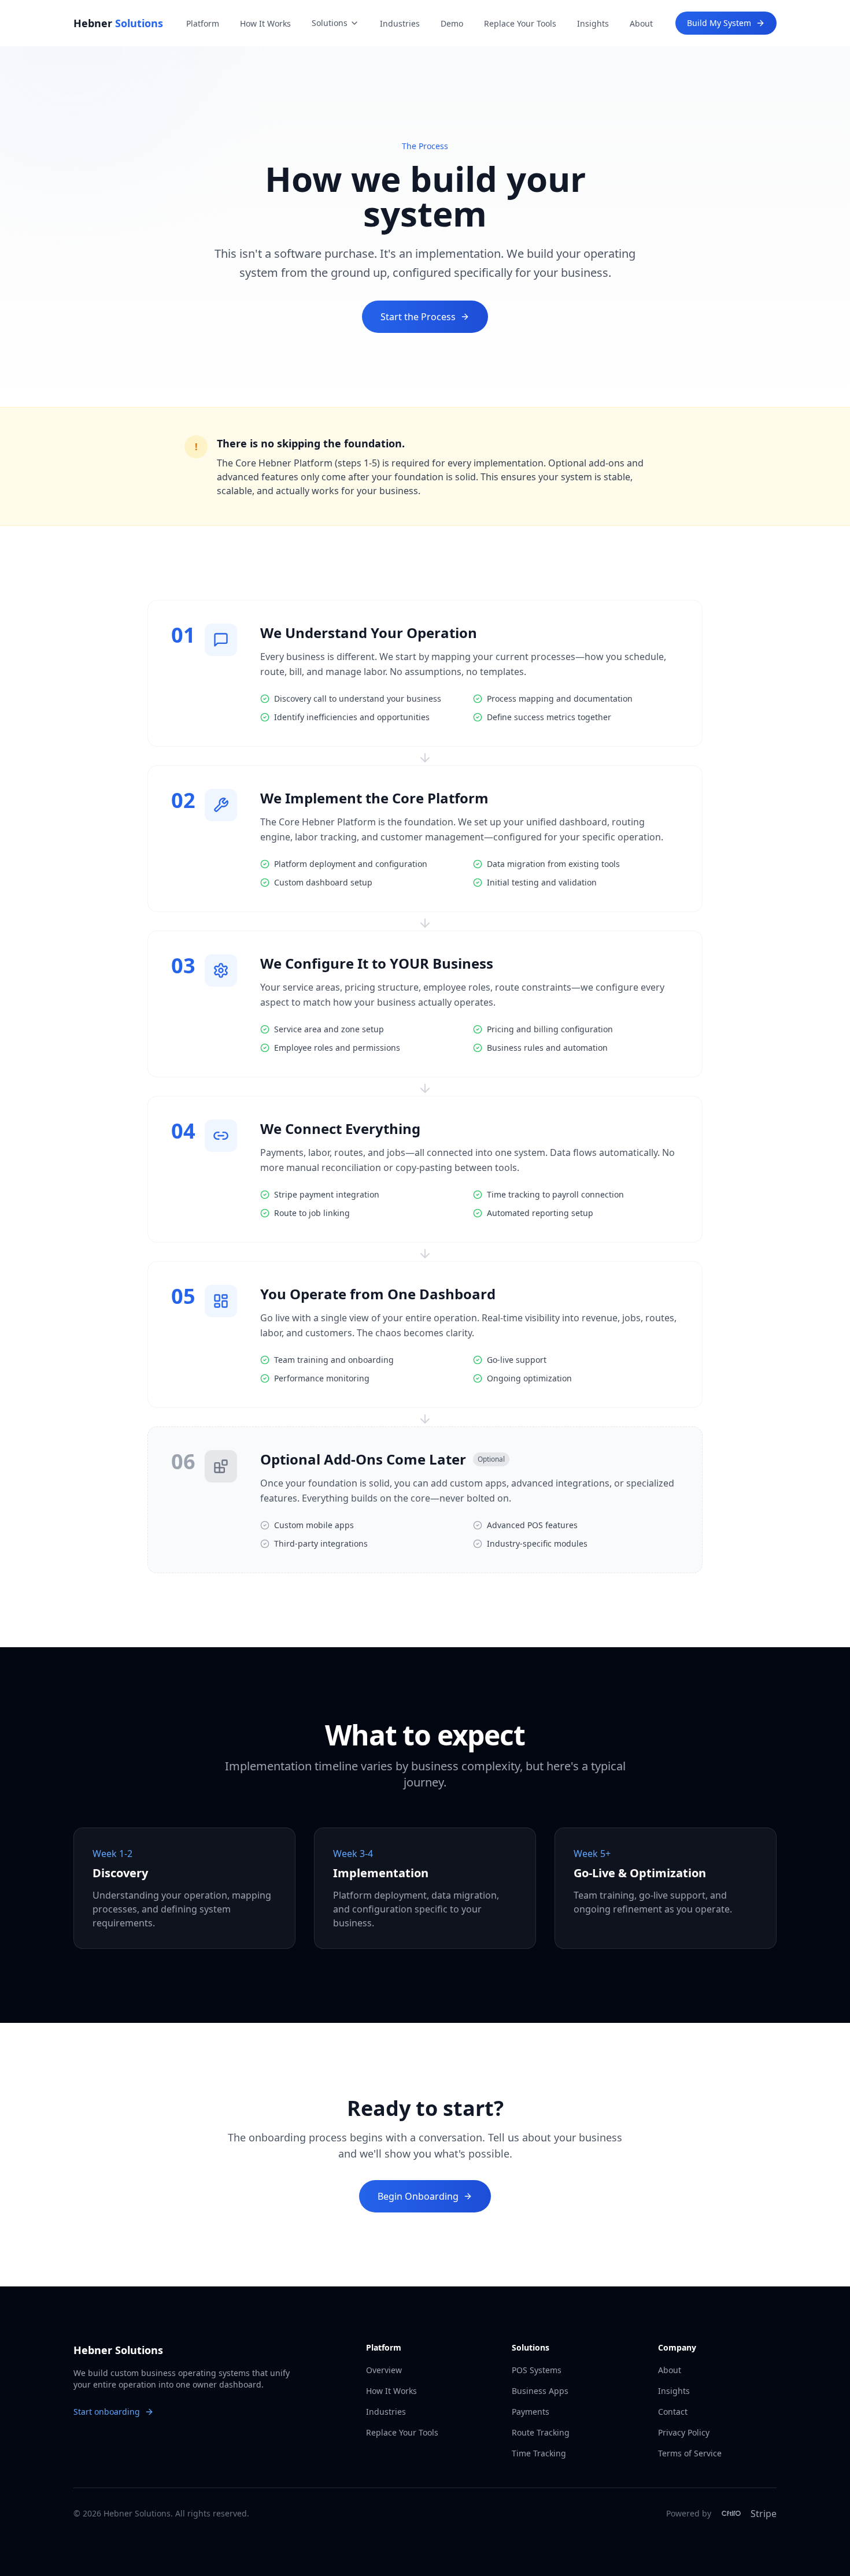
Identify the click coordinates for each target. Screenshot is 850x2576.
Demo (452, 23)
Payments (531, 2412)
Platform (203, 23)
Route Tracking (541, 2432)
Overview (384, 2370)
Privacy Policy (684, 2432)
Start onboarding (107, 2412)
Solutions (330, 23)
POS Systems (537, 2370)
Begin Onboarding (418, 2196)
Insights (593, 23)
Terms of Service (690, 2453)
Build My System (719, 23)
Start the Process (418, 317)
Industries (400, 23)
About (641, 23)
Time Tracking (539, 2453)
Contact (673, 2412)
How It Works (265, 23)
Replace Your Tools (520, 23)
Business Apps (540, 2391)
